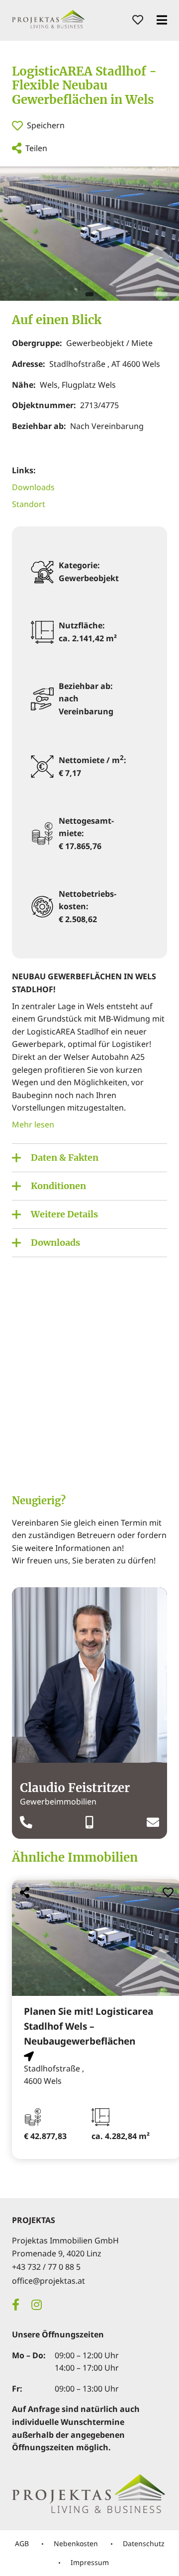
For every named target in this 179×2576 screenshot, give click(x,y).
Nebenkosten (76, 2543)
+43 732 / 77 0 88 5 (46, 2267)
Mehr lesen (33, 1124)
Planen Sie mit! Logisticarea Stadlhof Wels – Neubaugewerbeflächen (89, 2026)
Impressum (90, 2562)
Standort (29, 504)
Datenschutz (144, 2543)
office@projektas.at (48, 2281)
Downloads (33, 487)
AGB (22, 2543)
